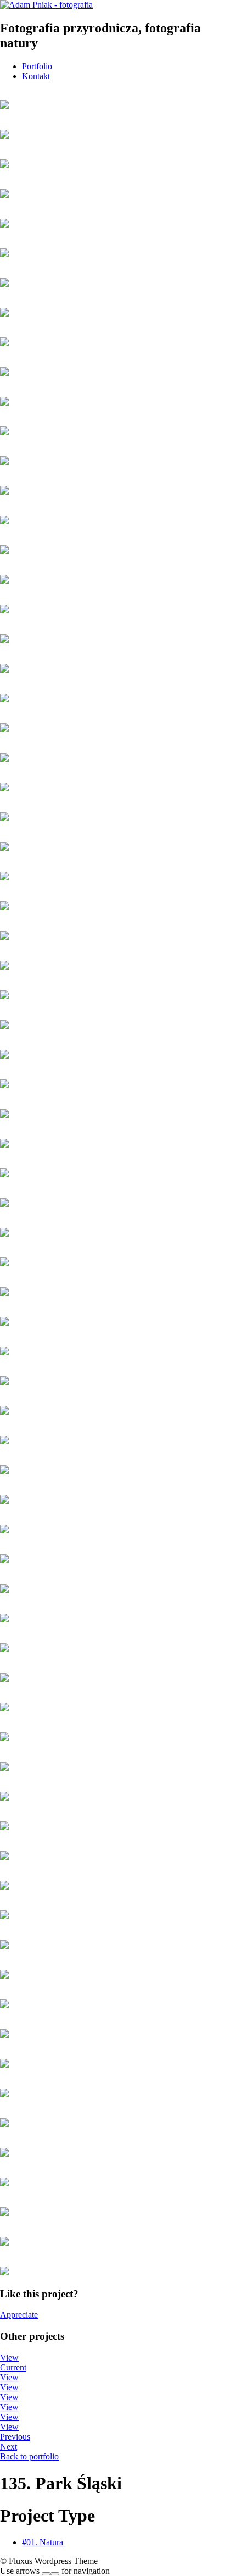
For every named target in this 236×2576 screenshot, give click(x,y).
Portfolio (37, 66)
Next (9, 2447)
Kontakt (36, 76)
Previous (15, 2437)
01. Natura (43, 2542)
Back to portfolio (29, 2456)
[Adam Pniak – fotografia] (46, 5)
